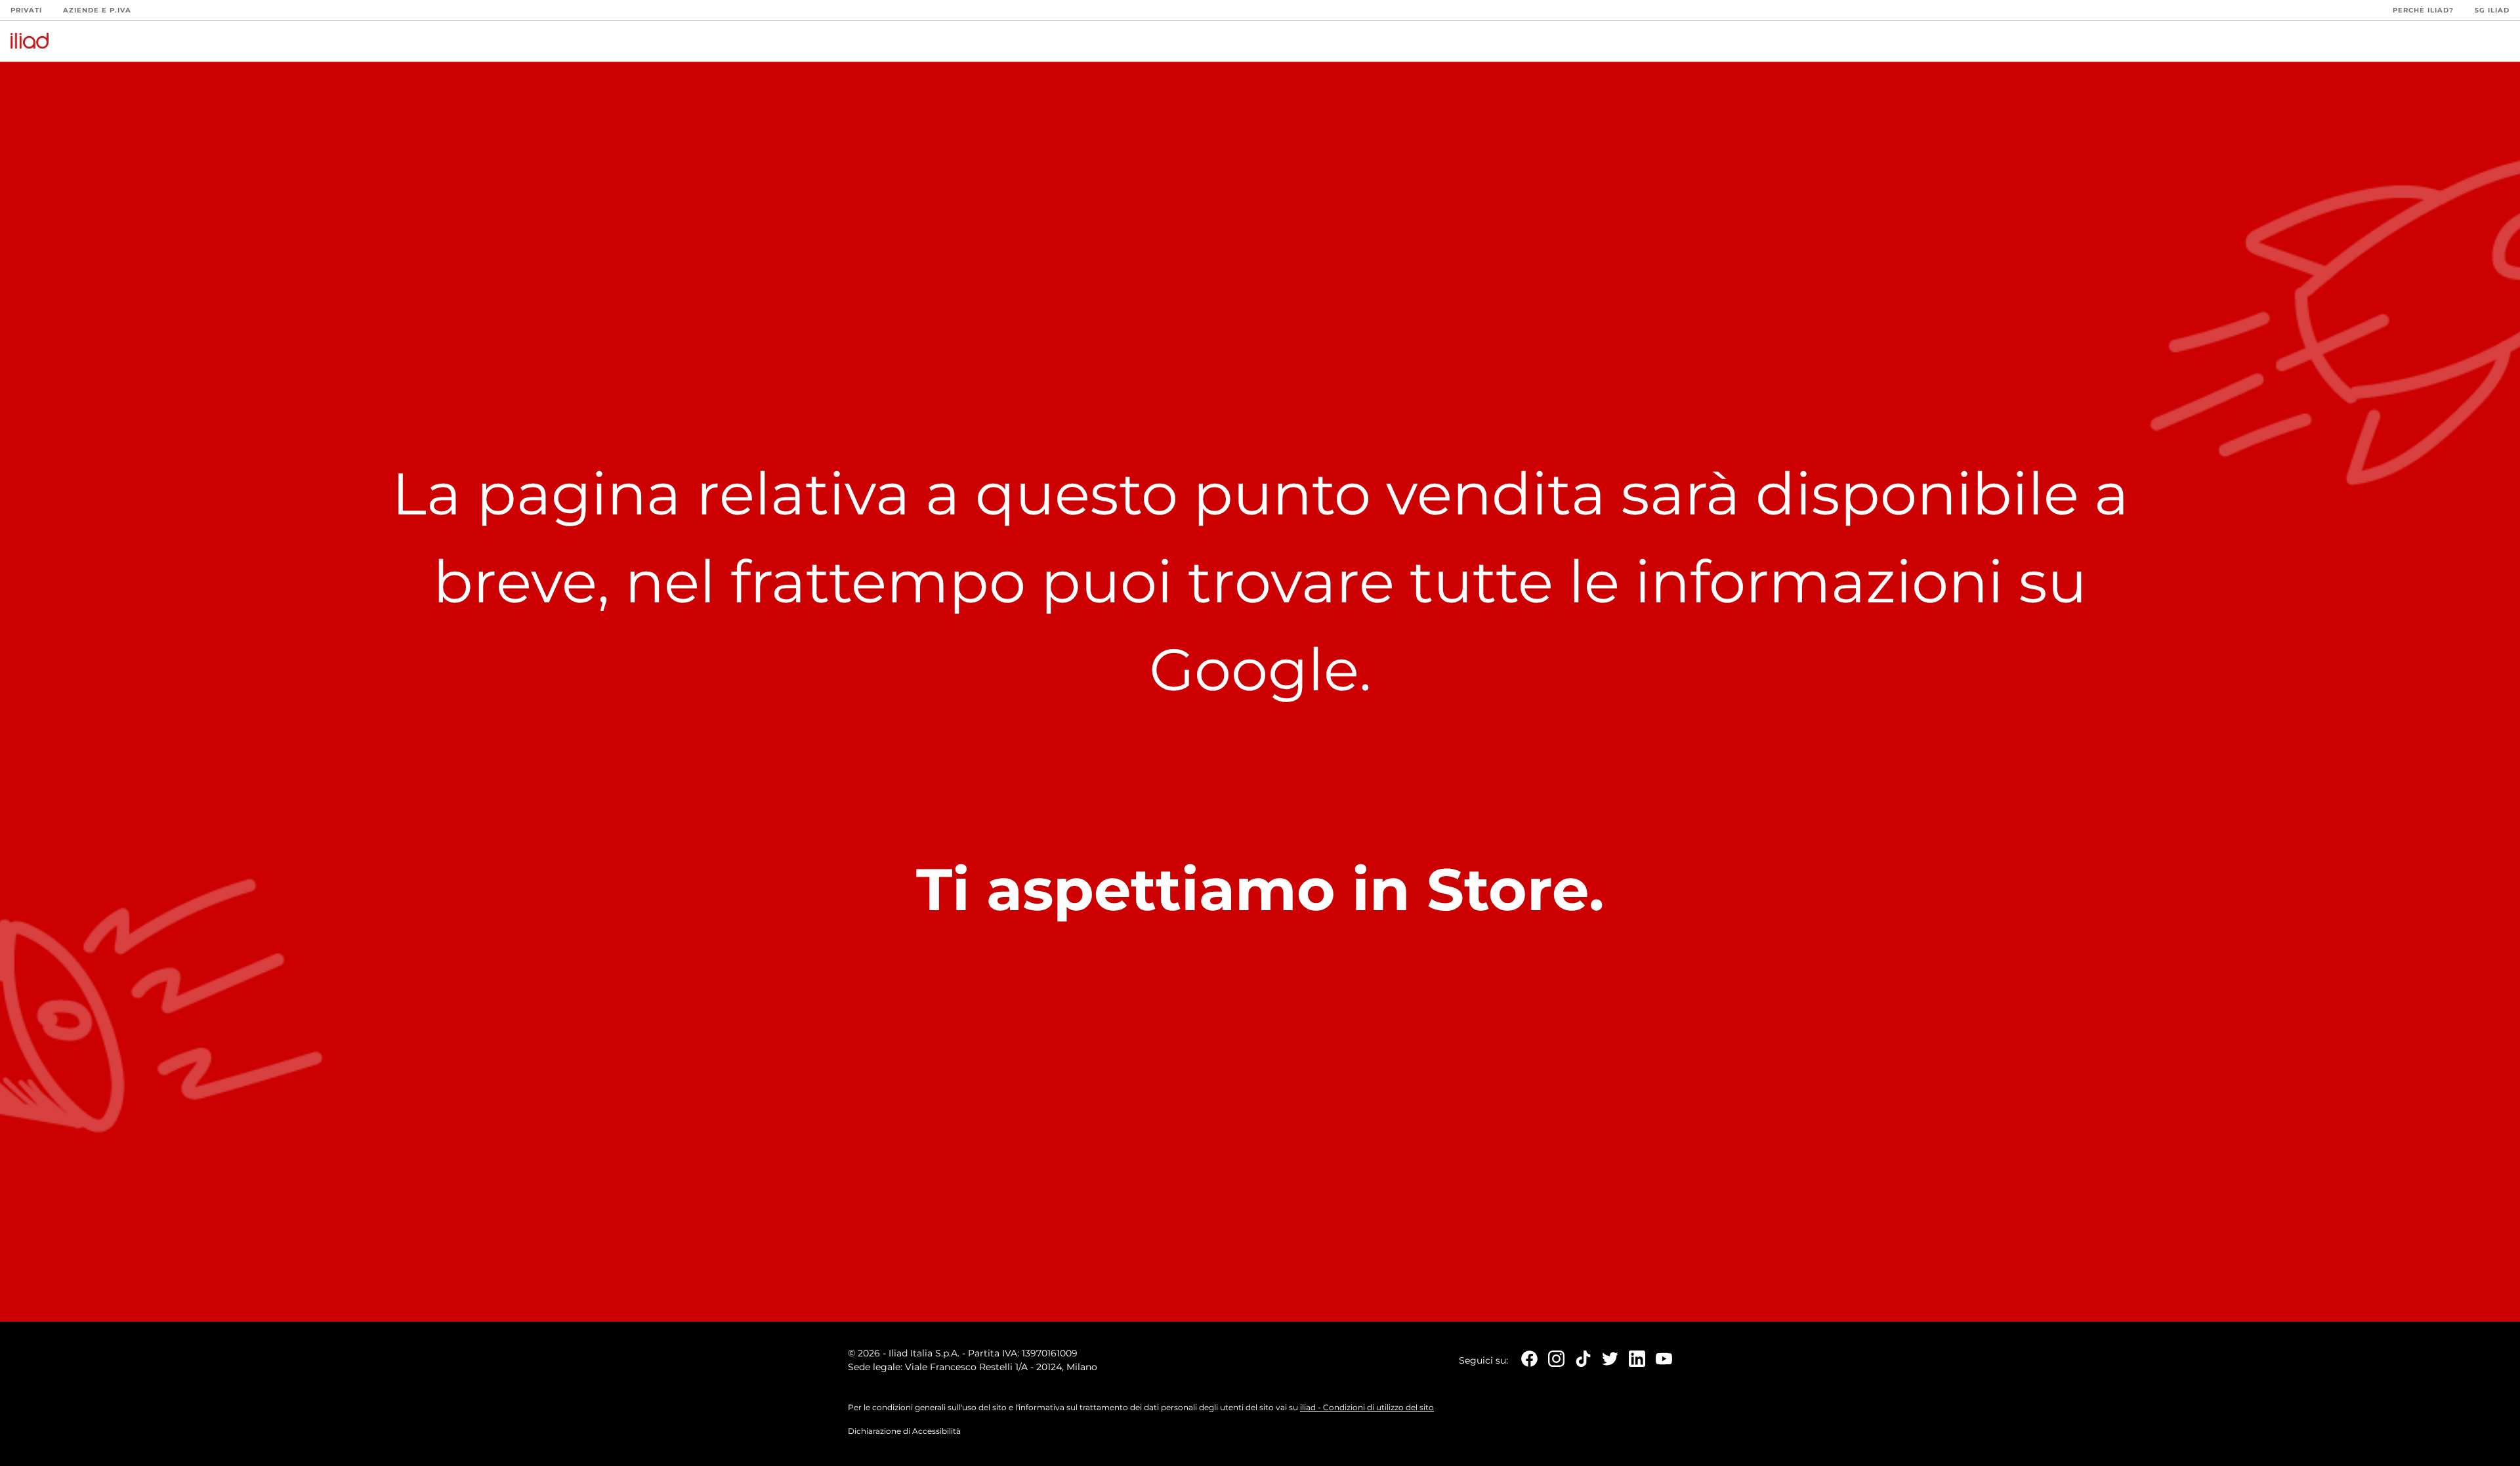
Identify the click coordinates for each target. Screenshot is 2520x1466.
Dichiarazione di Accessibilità (904, 1431)
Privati (26, 10)
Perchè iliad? (2423, 10)
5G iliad (2492, 10)
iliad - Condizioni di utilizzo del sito (1367, 1407)
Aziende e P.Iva (97, 10)
